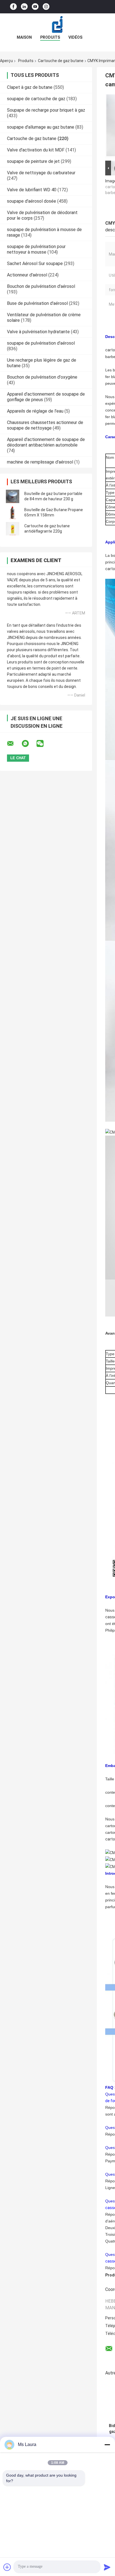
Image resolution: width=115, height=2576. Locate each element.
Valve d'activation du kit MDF (36, 150)
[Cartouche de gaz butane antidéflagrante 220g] (13, 529)
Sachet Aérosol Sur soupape (35, 264)
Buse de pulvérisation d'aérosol (37, 303)
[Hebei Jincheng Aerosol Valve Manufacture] (57, 24)
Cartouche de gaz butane (61, 61)
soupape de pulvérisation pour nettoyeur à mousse (36, 249)
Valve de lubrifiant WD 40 (32, 190)
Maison (24, 37)
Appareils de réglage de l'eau (35, 411)
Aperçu (6, 61)
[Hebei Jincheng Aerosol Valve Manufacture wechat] (44, 744)
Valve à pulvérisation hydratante (38, 332)
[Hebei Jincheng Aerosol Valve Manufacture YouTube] (35, 7)
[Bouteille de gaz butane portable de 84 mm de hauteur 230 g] (13, 496)
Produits (50, 37)
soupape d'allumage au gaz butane (41, 127)
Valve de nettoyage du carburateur (41, 173)
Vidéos (75, 37)
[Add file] (7, 2567)
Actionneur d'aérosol (27, 275)
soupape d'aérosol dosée (32, 201)
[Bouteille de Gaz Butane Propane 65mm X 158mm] (13, 513)
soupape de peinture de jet (33, 161)
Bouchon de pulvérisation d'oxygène (42, 377)
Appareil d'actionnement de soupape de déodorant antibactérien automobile (46, 442)
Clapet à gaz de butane (30, 87)
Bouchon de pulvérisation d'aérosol (41, 286)
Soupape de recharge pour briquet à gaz (46, 110)
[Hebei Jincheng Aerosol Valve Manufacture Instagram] (46, 7)
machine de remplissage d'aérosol (40, 462)
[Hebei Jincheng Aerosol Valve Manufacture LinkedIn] (24, 7)
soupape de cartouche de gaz (36, 99)
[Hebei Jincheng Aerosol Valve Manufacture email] (14, 744)
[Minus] (107, 2445)
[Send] (107, 2567)
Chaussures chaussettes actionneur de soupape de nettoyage (45, 425)
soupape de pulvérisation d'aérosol (41, 343)
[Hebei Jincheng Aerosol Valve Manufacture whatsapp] (29, 744)
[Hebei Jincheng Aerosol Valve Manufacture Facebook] (13, 7)
